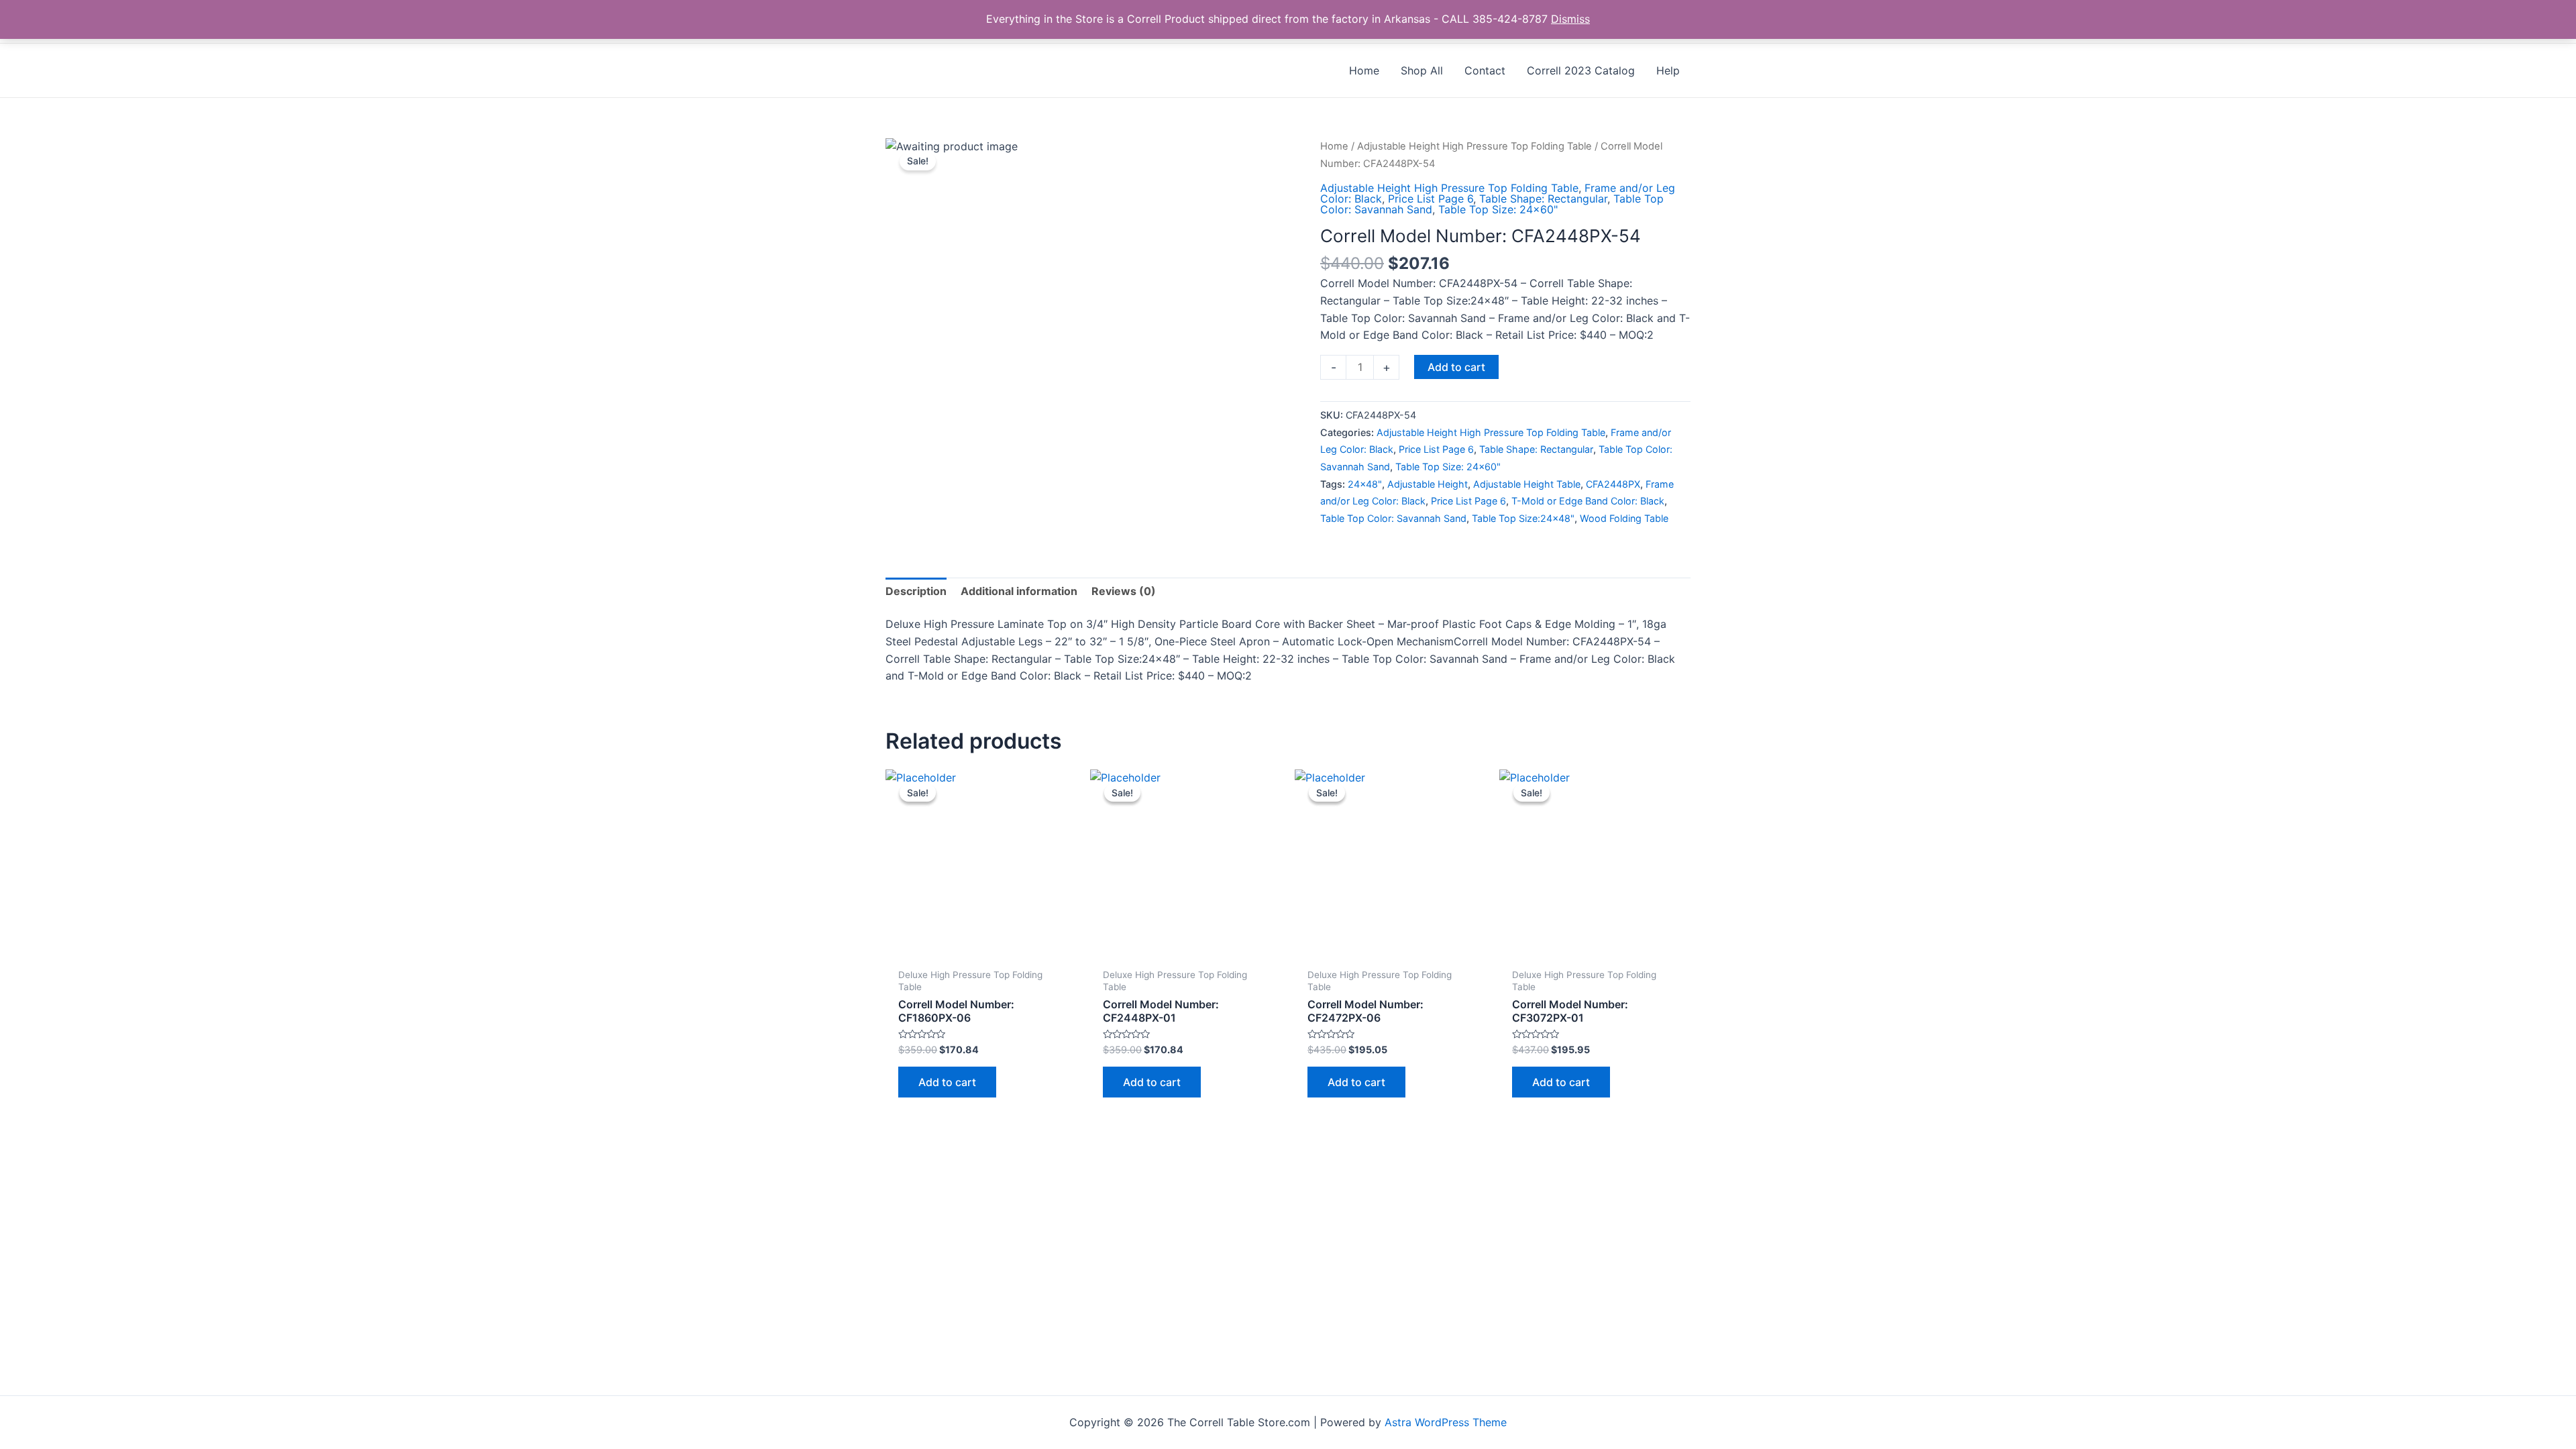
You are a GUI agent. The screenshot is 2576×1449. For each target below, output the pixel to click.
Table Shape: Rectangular (1543, 199)
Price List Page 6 (1431, 199)
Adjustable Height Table (1527, 484)
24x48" (1365, 484)
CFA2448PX (1613, 484)
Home (1334, 146)
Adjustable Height (1428, 484)
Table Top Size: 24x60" (1498, 209)
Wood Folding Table (1624, 518)
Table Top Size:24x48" (1523, 518)
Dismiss (1570, 19)
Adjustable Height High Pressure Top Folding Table (1474, 146)
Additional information (1019, 591)
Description (916, 591)
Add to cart (1456, 367)
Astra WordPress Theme (1446, 1422)
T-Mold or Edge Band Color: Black (1588, 501)
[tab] (916, 592)
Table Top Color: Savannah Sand (1393, 518)
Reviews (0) (1124, 591)
